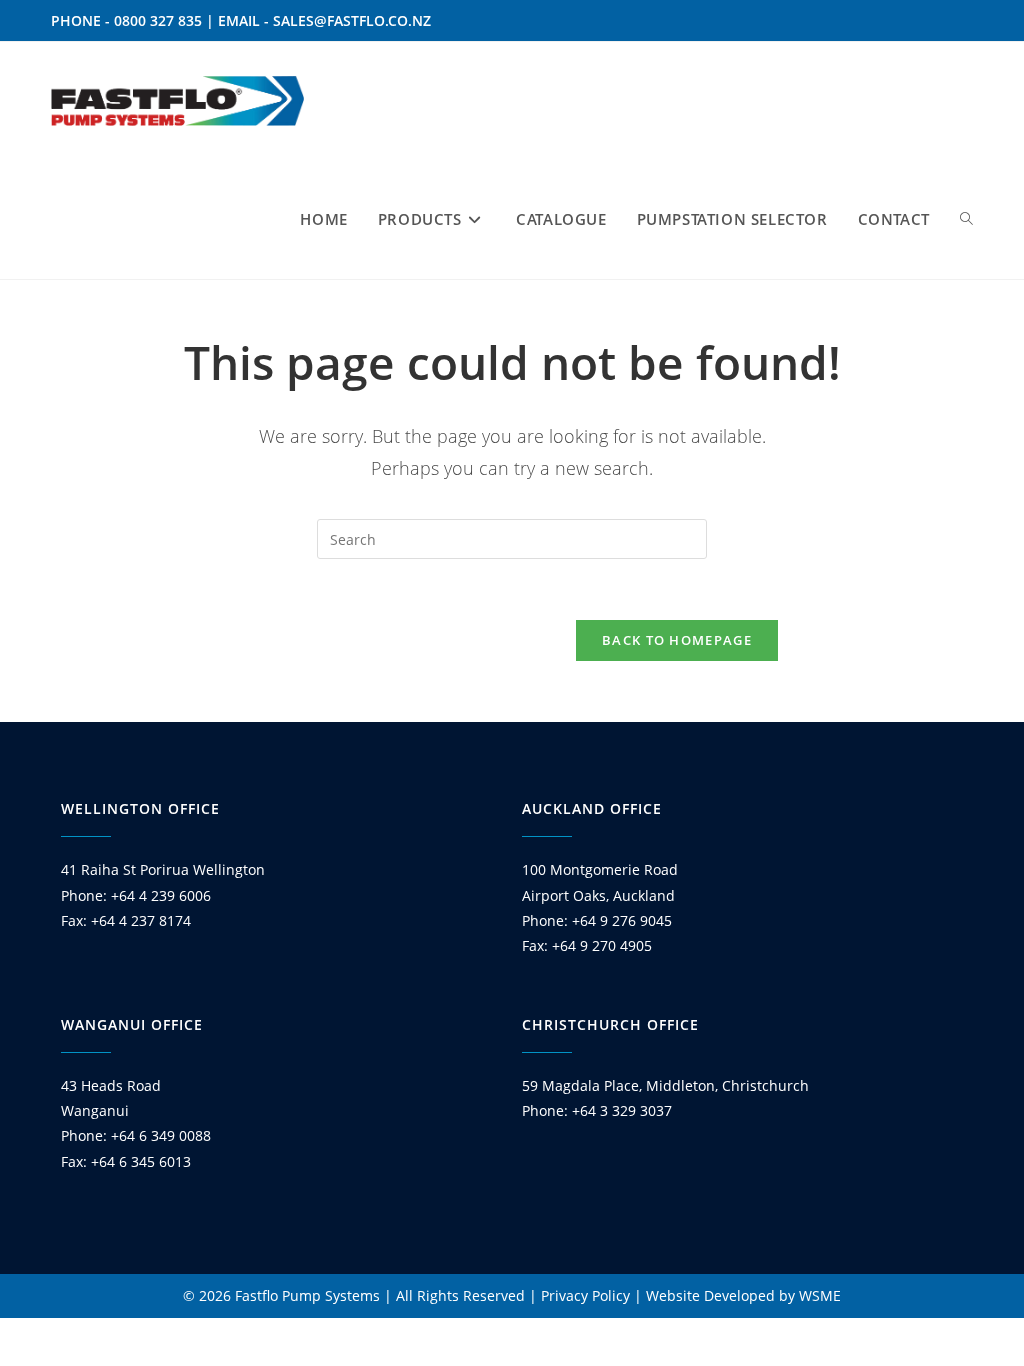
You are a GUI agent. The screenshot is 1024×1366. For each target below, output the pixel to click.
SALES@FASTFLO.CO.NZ (352, 20)
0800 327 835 (158, 20)
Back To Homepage (677, 640)
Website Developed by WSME (743, 1295)
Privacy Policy (585, 1295)
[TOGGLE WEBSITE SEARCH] (966, 219)
